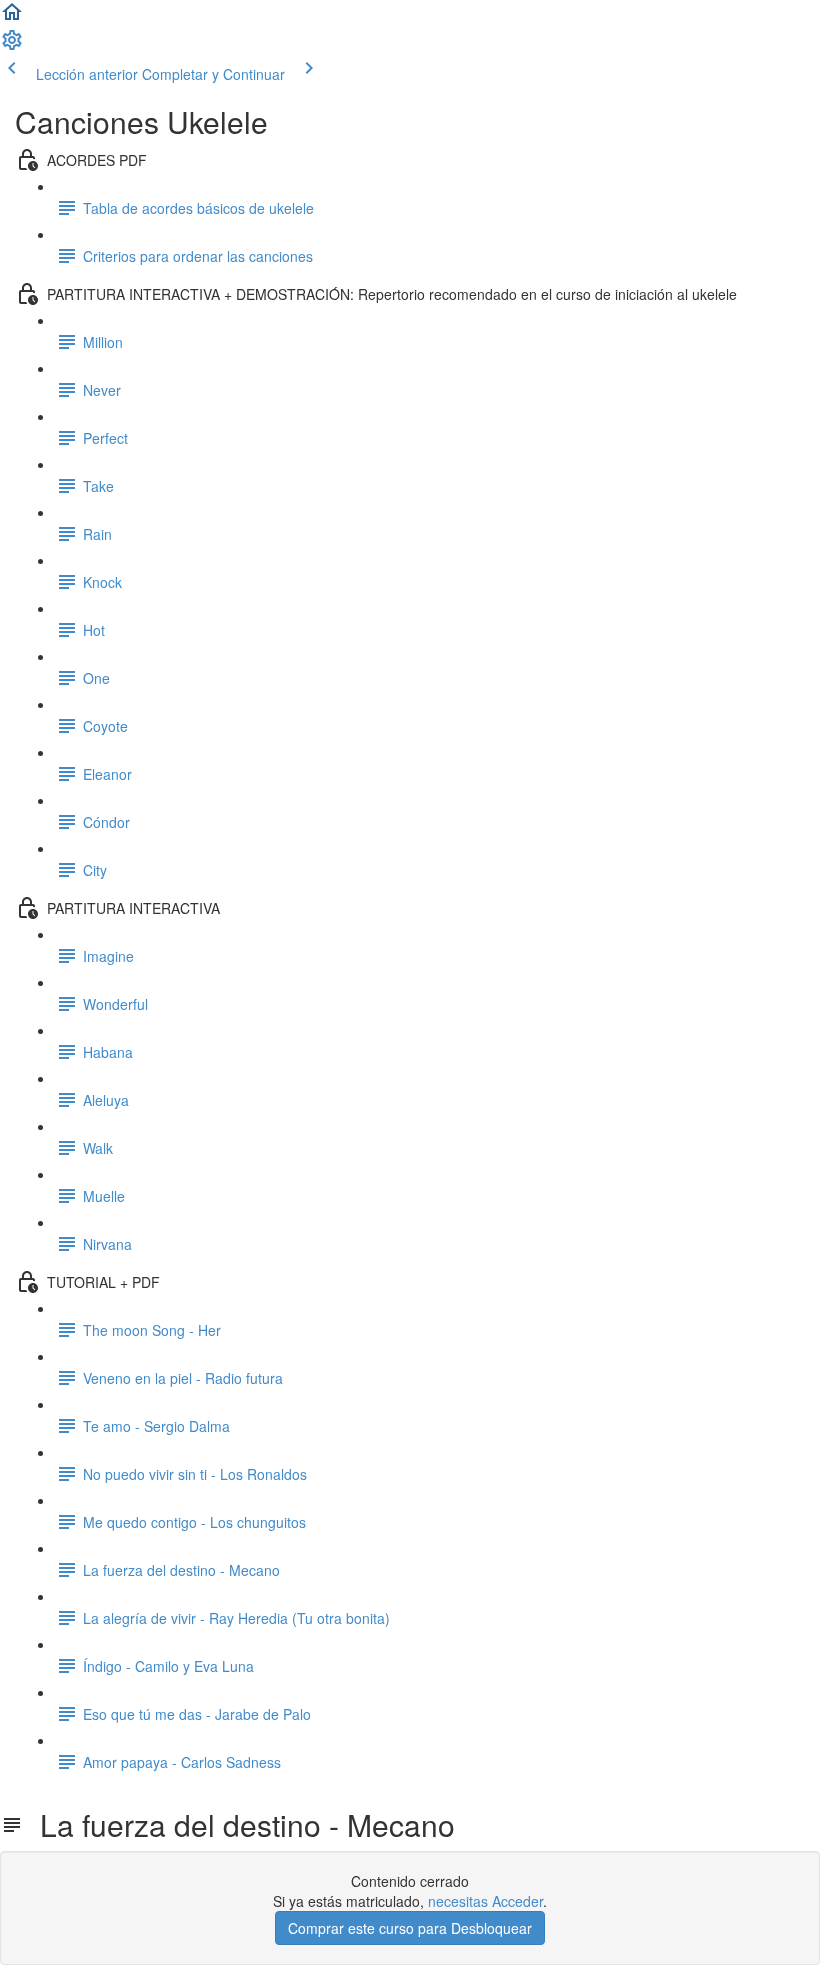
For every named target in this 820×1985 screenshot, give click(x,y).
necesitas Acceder (485, 1901)
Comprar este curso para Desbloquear (410, 1928)
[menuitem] (12, 46)
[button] (12, 18)
